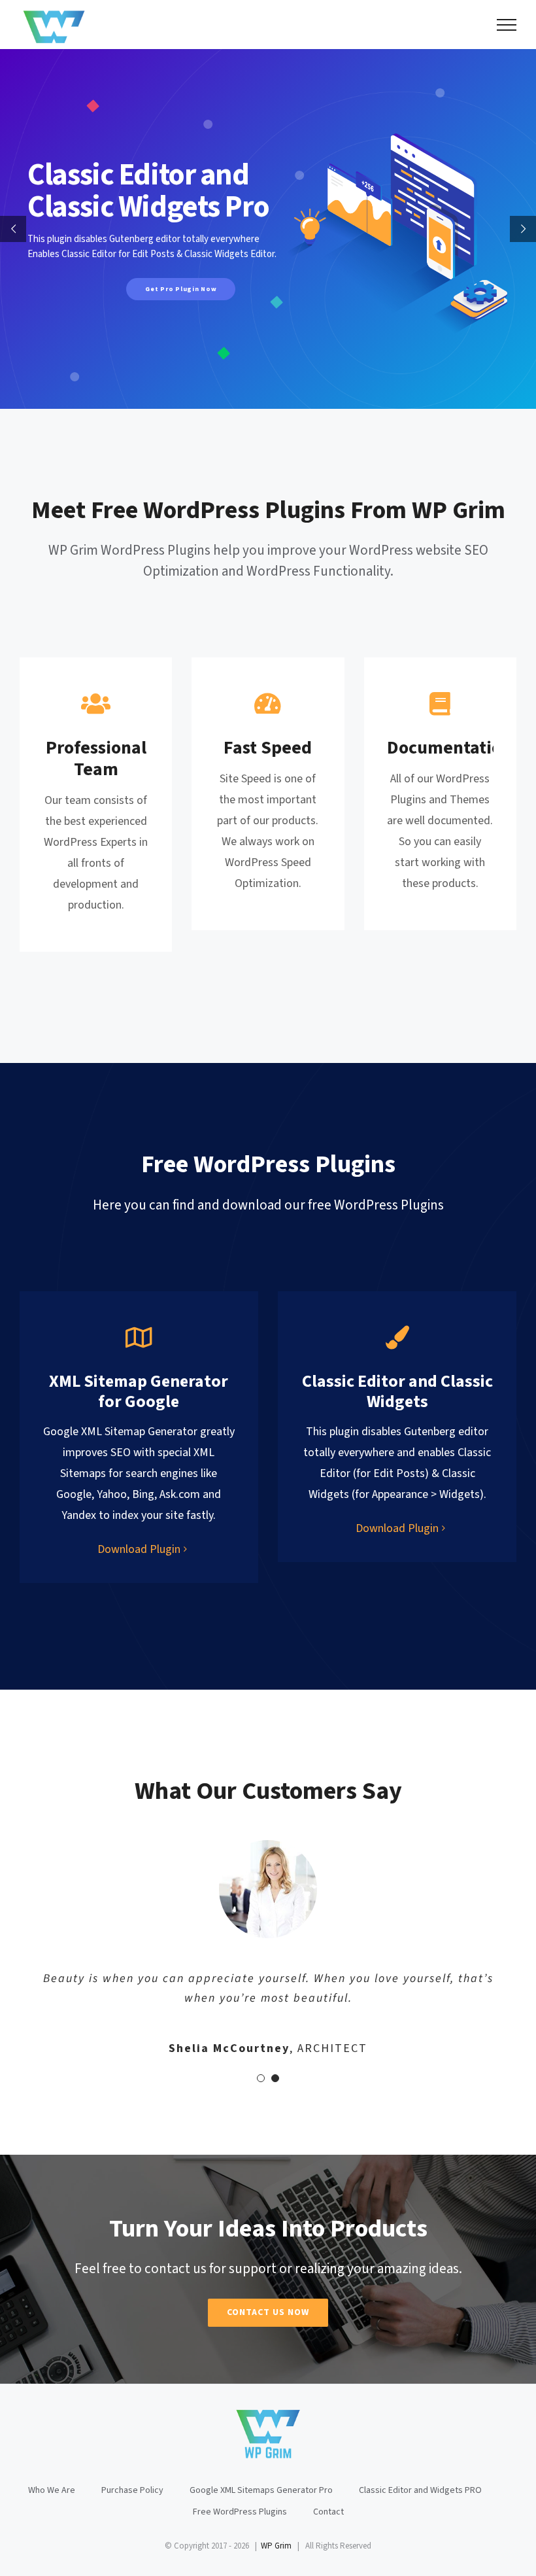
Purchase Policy (132, 2490)
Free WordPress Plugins (240, 2512)
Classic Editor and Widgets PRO (420, 2490)
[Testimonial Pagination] (261, 2078)
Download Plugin (139, 1549)
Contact (328, 2512)
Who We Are (52, 2490)
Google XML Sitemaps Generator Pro (261, 2490)
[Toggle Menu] (507, 25)
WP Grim (276, 2546)
